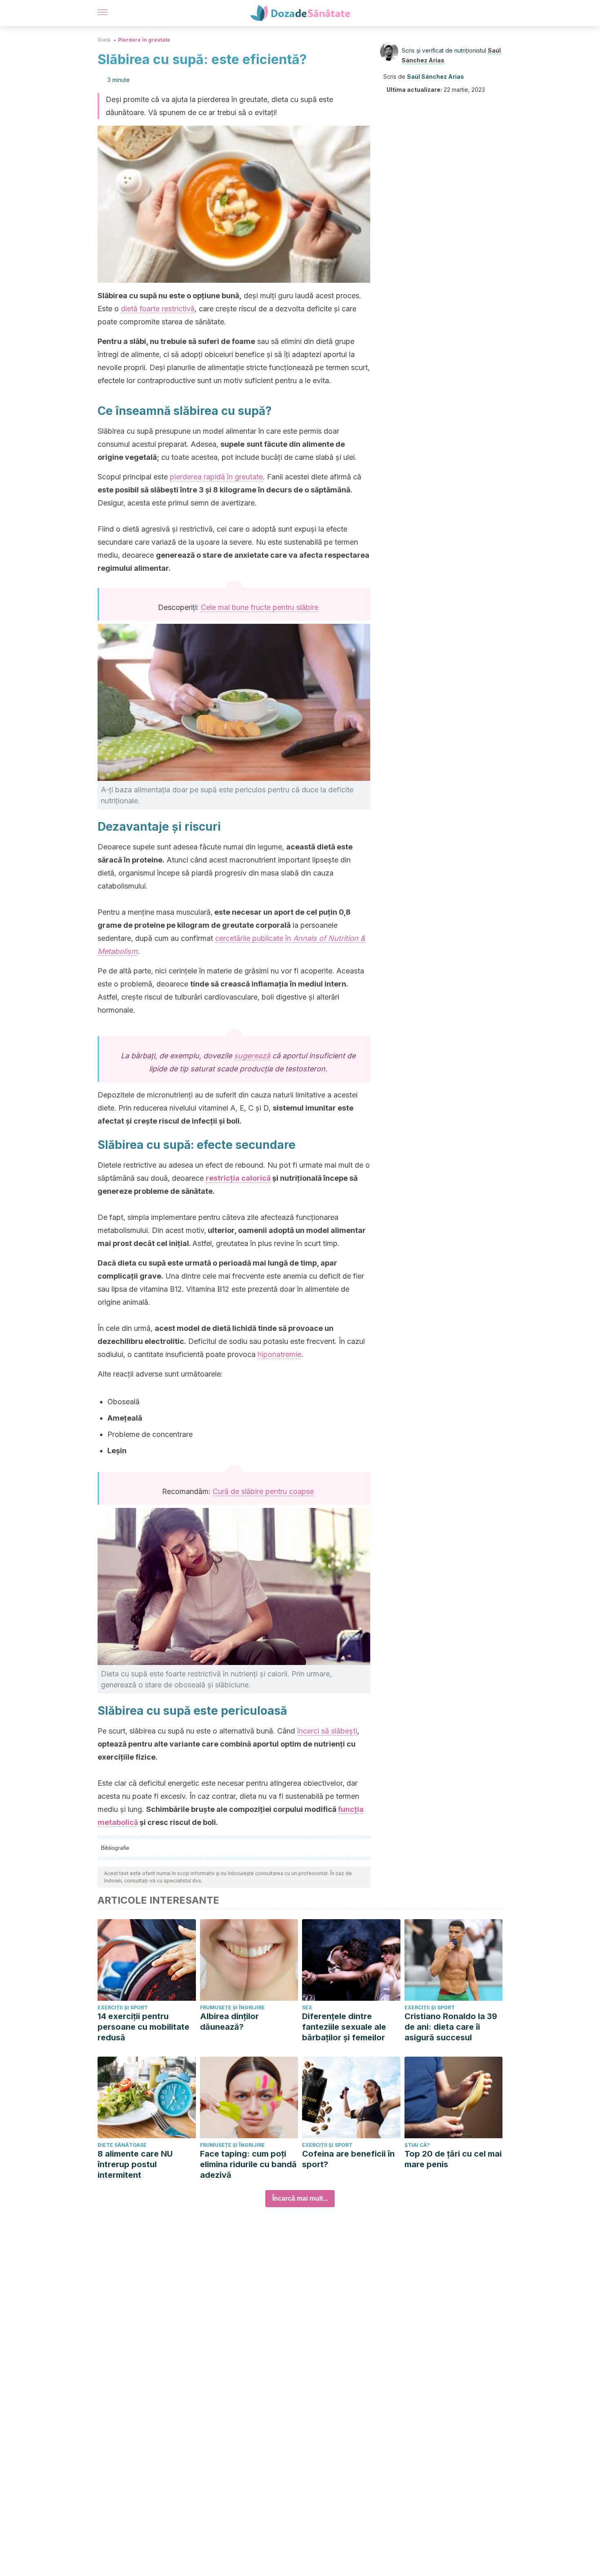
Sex (307, 2007)
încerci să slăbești (327, 1731)
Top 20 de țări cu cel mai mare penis (453, 2159)
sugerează (252, 1056)
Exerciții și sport (123, 2007)
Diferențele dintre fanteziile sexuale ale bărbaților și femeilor (344, 2027)
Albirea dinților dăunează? (229, 2022)
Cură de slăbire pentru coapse (263, 1491)
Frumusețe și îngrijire (232, 2007)
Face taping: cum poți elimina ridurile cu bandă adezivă (248, 2164)
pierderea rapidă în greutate (216, 477)
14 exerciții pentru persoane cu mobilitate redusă (143, 2027)
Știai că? (417, 2145)
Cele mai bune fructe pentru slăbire (260, 607)
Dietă (104, 40)
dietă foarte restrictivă (158, 309)
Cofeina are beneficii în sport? (348, 2159)
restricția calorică (238, 1178)
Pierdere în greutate (144, 40)
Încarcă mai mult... (300, 2198)
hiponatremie (279, 1354)
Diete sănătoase (122, 2145)
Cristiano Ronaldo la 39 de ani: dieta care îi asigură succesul (451, 2027)
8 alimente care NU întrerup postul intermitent (135, 2164)
